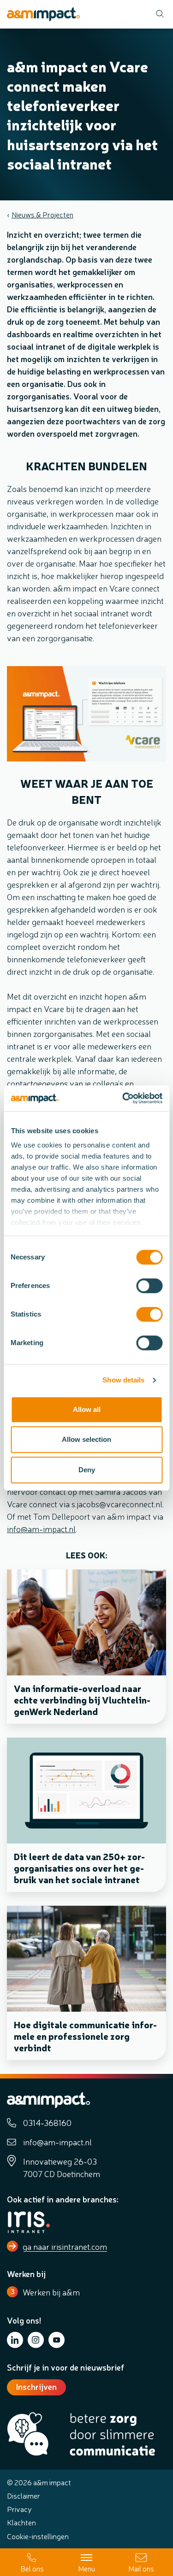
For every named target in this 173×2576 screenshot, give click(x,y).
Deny (87, 1470)
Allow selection (86, 1439)
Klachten (21, 2522)
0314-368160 (47, 2122)
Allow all (87, 1409)
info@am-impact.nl (41, 1528)
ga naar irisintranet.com (65, 2246)
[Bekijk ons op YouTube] (57, 2340)
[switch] (149, 1286)
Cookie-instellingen (38, 2536)
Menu (86, 2568)
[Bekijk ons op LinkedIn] (15, 2340)
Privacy (19, 2509)
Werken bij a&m (51, 2292)
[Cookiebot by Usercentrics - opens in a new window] (123, 1098)
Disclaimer (24, 2495)
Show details (123, 1380)
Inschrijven (36, 2386)
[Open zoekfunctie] (157, 14)
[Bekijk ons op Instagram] (36, 2340)
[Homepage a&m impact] (43, 14)
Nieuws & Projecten (42, 214)
